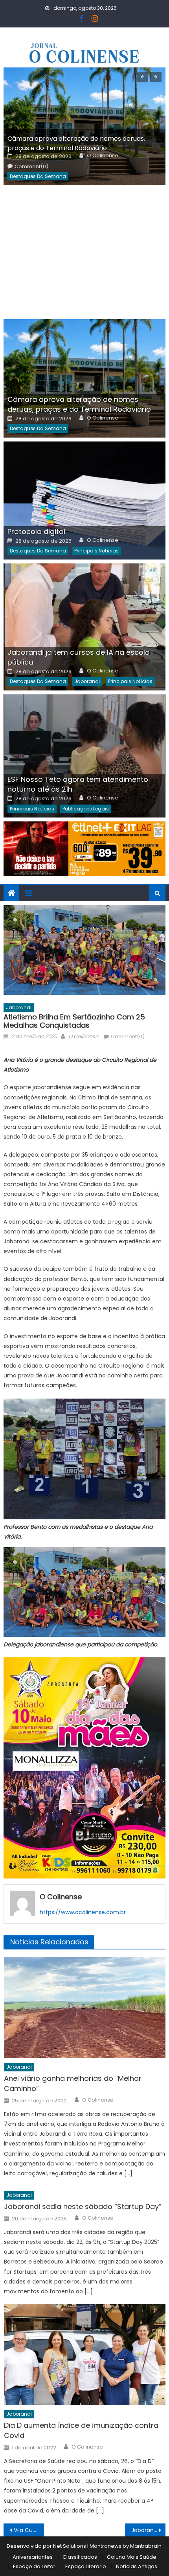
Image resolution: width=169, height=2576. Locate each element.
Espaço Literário (86, 2566)
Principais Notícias (96, 551)
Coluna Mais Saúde (132, 2557)
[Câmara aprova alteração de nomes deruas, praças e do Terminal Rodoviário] (85, 126)
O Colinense (103, 156)
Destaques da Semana (38, 176)
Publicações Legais (86, 809)
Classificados (80, 2557)
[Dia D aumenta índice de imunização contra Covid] (85, 2355)
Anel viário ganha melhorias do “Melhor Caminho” (73, 2083)
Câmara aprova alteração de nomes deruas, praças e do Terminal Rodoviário (76, 143)
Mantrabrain (146, 2546)
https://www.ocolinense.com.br (83, 1912)
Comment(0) (31, 167)
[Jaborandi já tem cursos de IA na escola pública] (85, 627)
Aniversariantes (33, 2557)
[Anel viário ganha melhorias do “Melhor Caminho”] (85, 2008)
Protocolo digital (36, 531)
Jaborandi (87, 681)
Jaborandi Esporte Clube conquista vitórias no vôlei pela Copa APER (148, 2530)
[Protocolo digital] (85, 501)
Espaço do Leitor (34, 2566)
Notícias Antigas (137, 2566)
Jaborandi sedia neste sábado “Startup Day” (83, 2206)
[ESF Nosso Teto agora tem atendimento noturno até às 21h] (85, 756)
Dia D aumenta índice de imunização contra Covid (81, 2430)
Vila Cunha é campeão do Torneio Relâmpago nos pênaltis (29, 2530)
